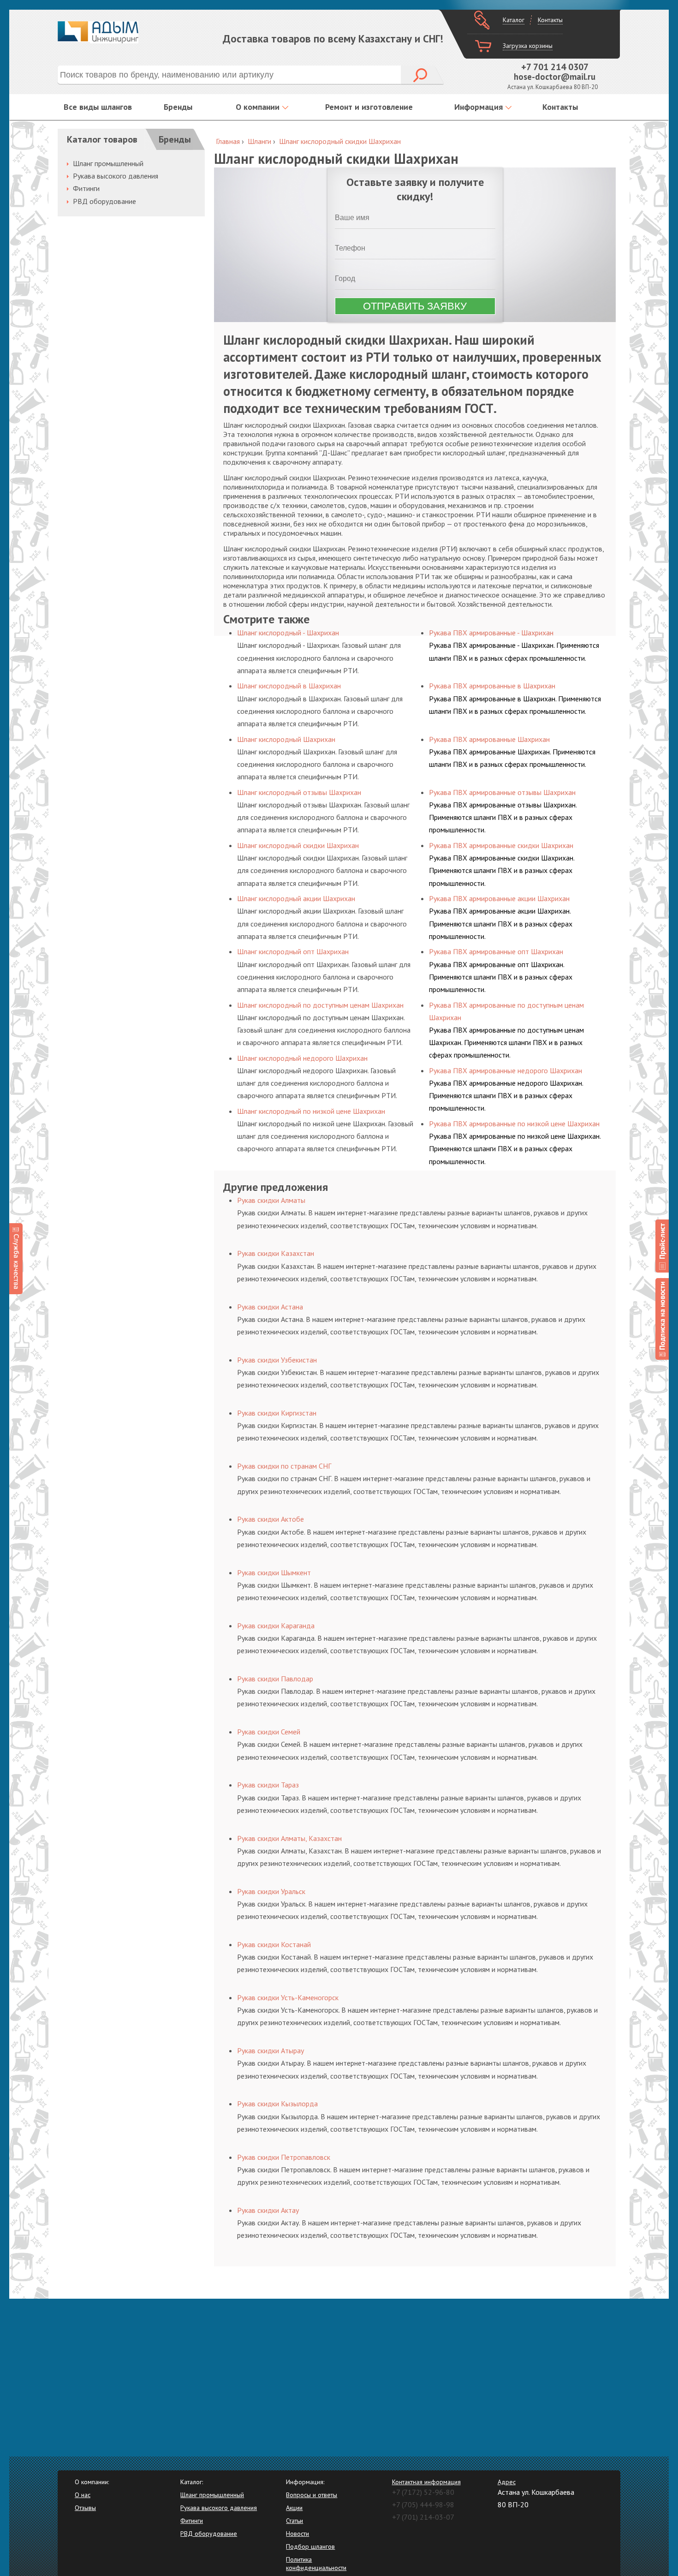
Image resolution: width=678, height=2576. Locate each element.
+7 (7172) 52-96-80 (423, 2492)
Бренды (178, 107)
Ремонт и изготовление (369, 107)
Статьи (294, 2521)
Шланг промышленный (108, 163)
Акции (294, 2508)
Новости (297, 2534)
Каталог (514, 20)
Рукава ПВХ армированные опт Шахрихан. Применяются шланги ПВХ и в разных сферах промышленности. (501, 977)
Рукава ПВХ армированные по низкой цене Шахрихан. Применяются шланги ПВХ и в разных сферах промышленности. (515, 1148)
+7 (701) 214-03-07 (423, 2517)
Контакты (550, 20)
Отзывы (85, 2508)
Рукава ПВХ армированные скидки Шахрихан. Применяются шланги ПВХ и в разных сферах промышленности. (502, 870)
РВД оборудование (104, 201)
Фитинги (86, 188)
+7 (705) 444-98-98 (423, 2504)
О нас (83, 2495)
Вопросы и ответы (312, 2495)
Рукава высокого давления (116, 176)
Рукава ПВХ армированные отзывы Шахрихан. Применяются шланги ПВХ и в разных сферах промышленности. (503, 817)
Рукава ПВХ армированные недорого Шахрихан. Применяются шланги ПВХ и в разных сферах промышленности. (506, 1095)
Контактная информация (426, 2482)
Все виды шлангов (98, 107)
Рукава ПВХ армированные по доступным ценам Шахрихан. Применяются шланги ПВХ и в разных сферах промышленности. (506, 1042)
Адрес (507, 2482)
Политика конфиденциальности (316, 2564)
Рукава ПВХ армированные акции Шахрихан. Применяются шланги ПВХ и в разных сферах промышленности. (501, 923)
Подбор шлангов (310, 2546)
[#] (662, 1246)
